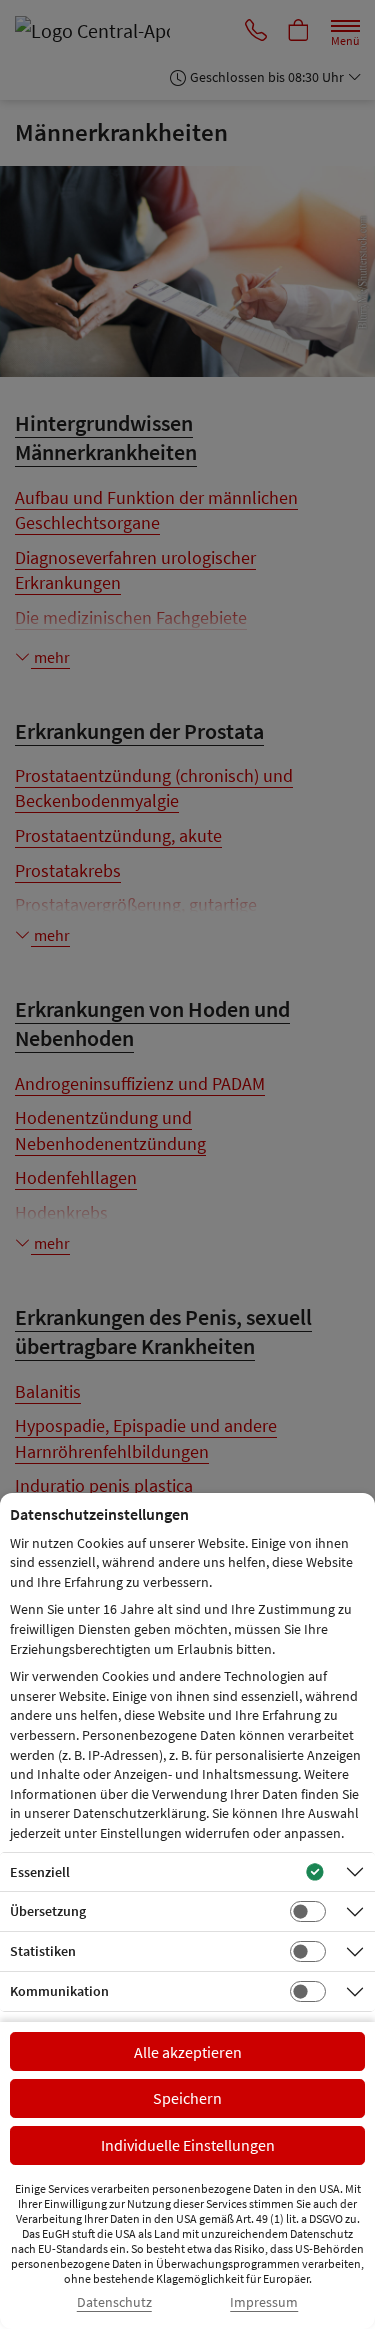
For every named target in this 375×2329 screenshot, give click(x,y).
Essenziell (40, 1872)
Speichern (187, 2098)
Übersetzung (48, 1911)
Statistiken (43, 1951)
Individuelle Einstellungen (188, 2145)
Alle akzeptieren (188, 2052)
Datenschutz (114, 2302)
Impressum (264, 2302)
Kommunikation (59, 1991)
